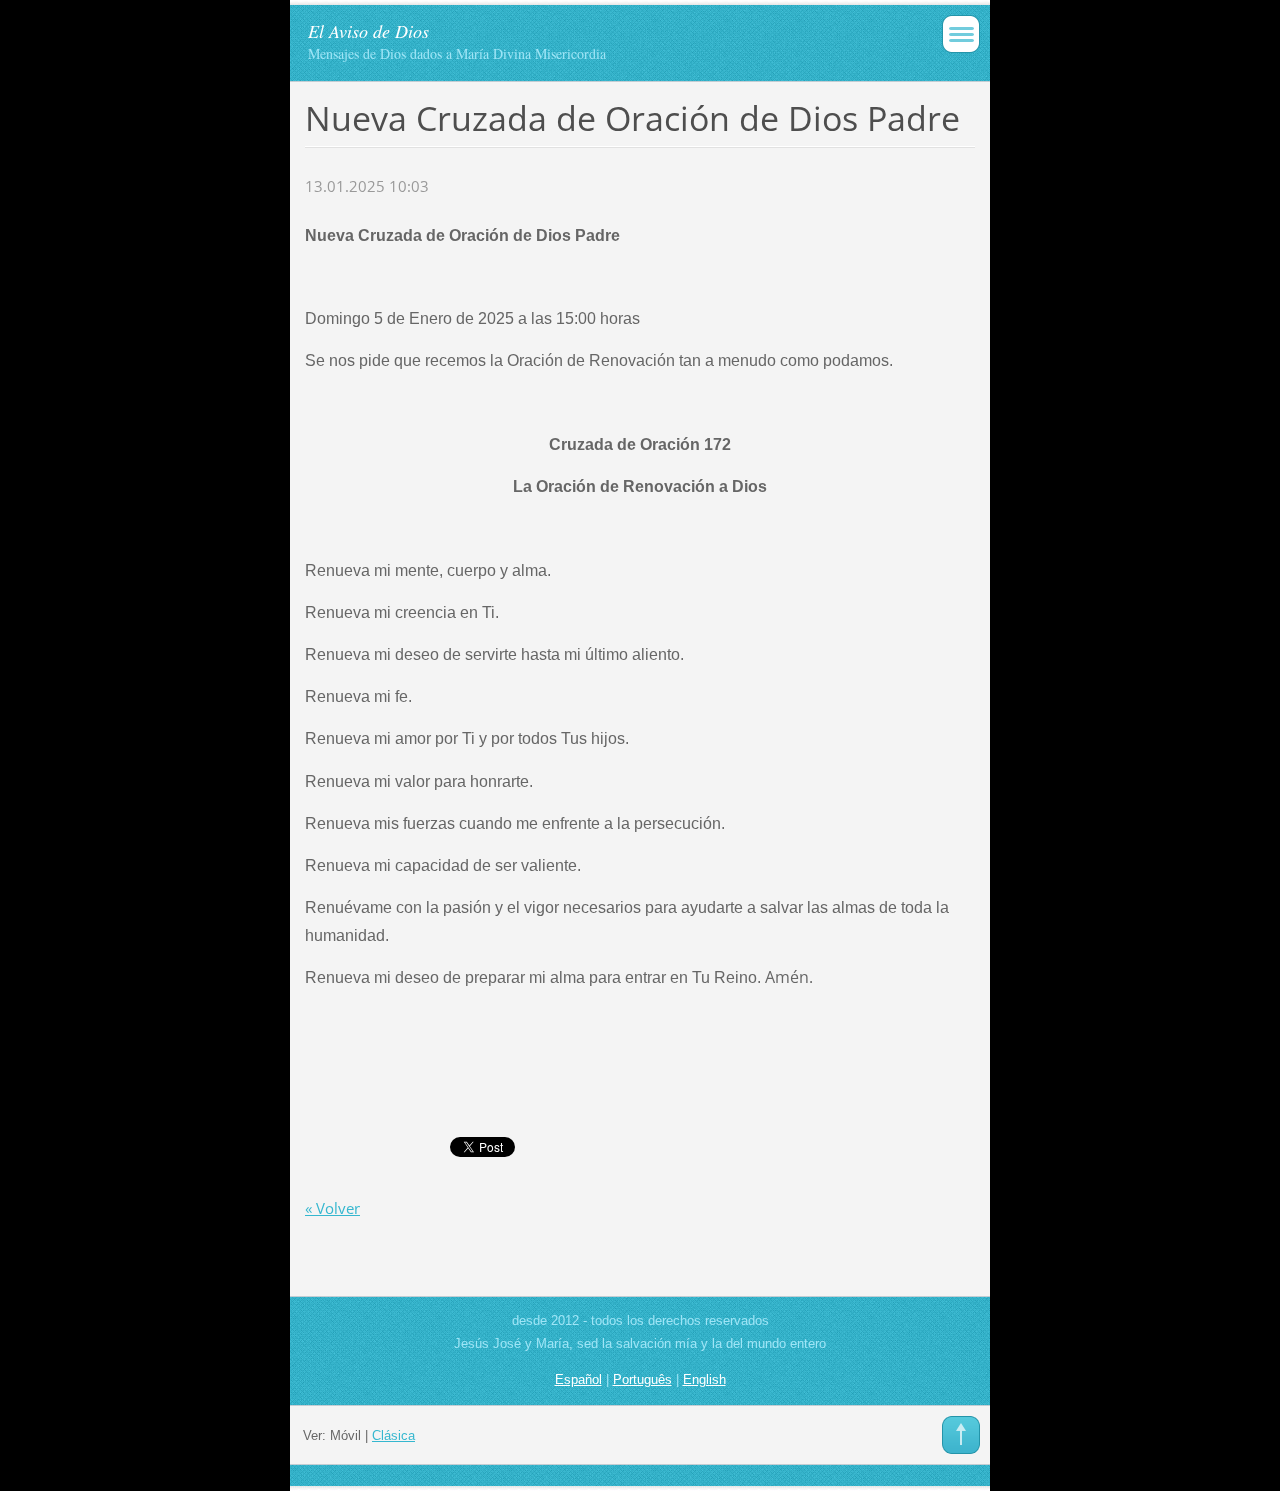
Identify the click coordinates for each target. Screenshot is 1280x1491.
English (704, 1379)
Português (642, 1379)
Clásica (393, 1435)
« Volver (332, 1208)
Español (578, 1379)
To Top (961, 1435)
